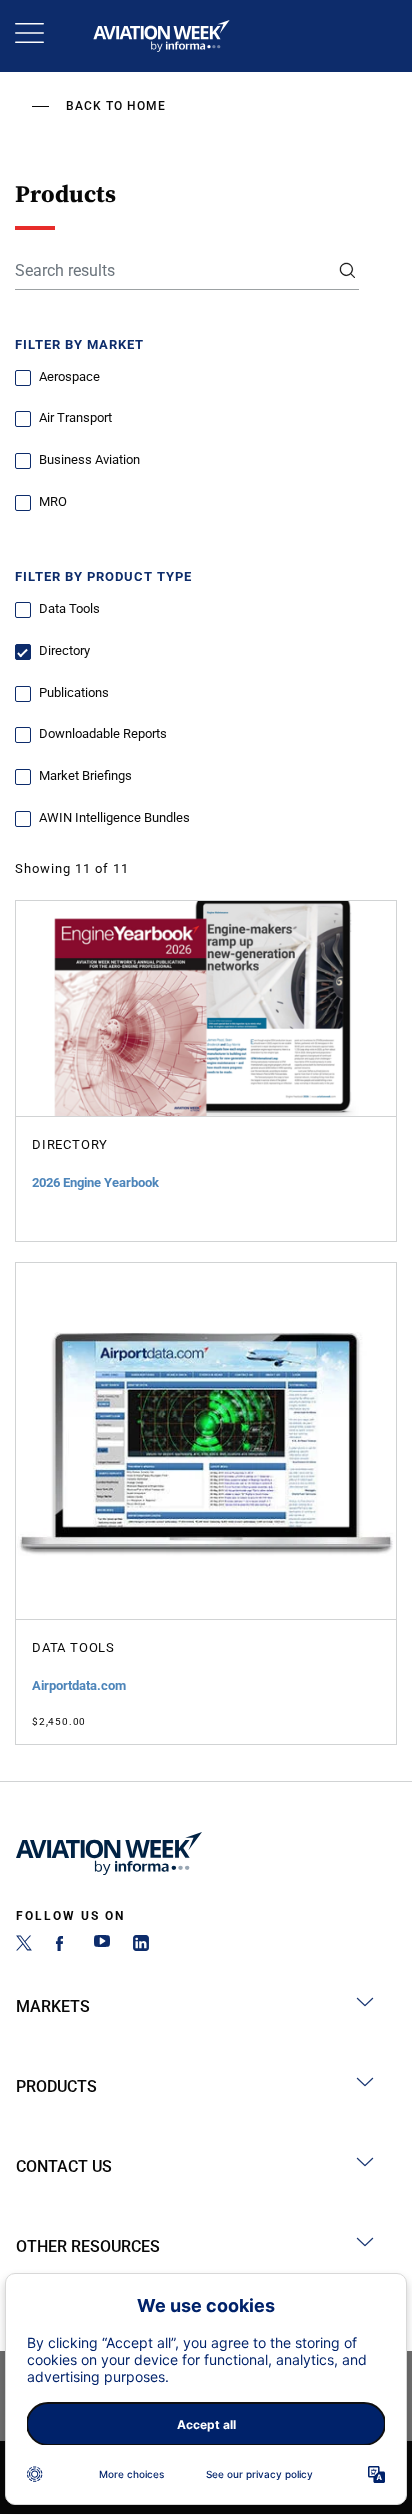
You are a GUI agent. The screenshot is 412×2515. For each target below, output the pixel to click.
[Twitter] (24, 1945)
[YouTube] (102, 1945)
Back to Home (116, 106)
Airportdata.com (79, 1685)
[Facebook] (63, 1945)
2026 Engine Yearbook (95, 1182)
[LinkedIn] (141, 1945)
